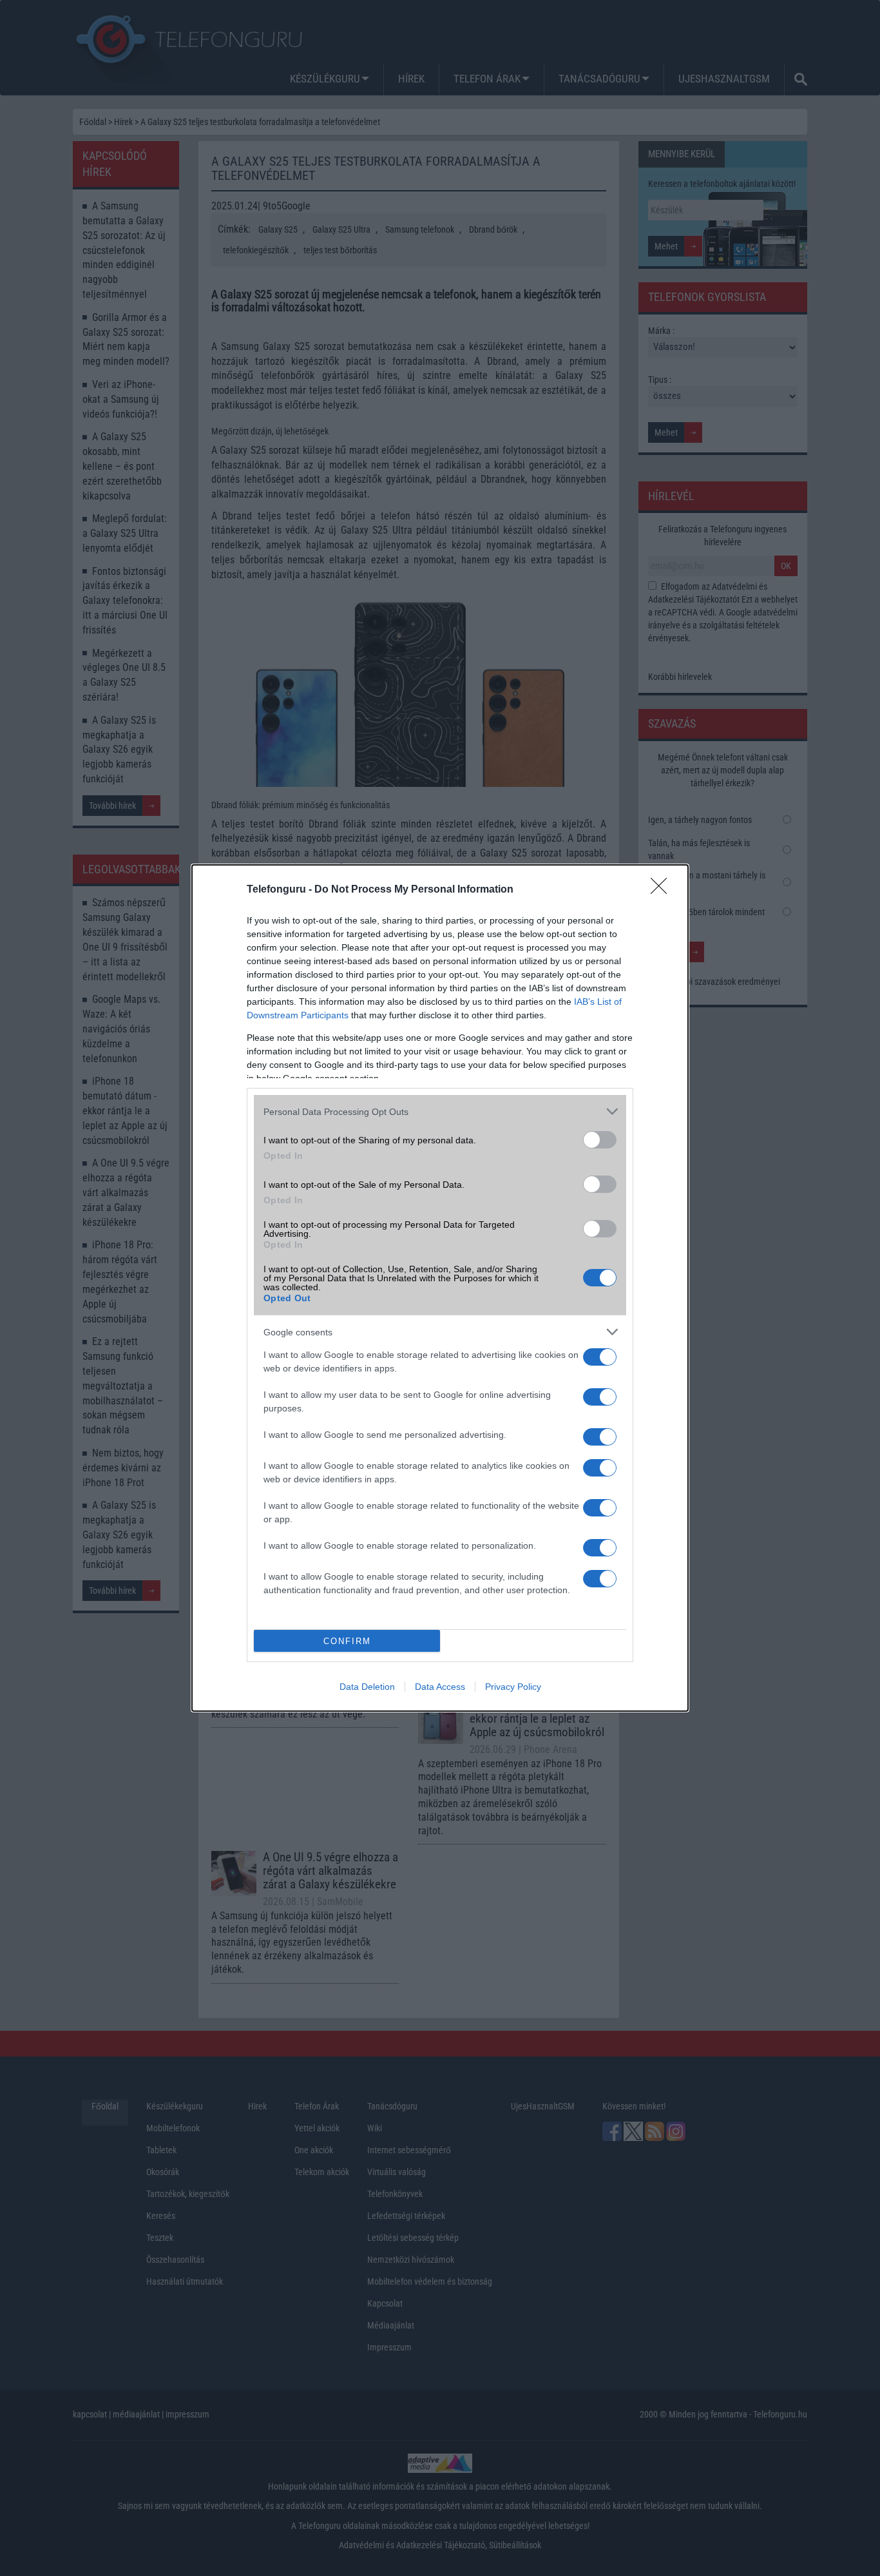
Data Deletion (367, 1687)
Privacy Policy (513, 1687)
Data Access (440, 1687)
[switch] (600, 1140)
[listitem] (440, 1111)
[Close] (663, 890)
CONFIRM (347, 1641)
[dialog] (440, 1288)
